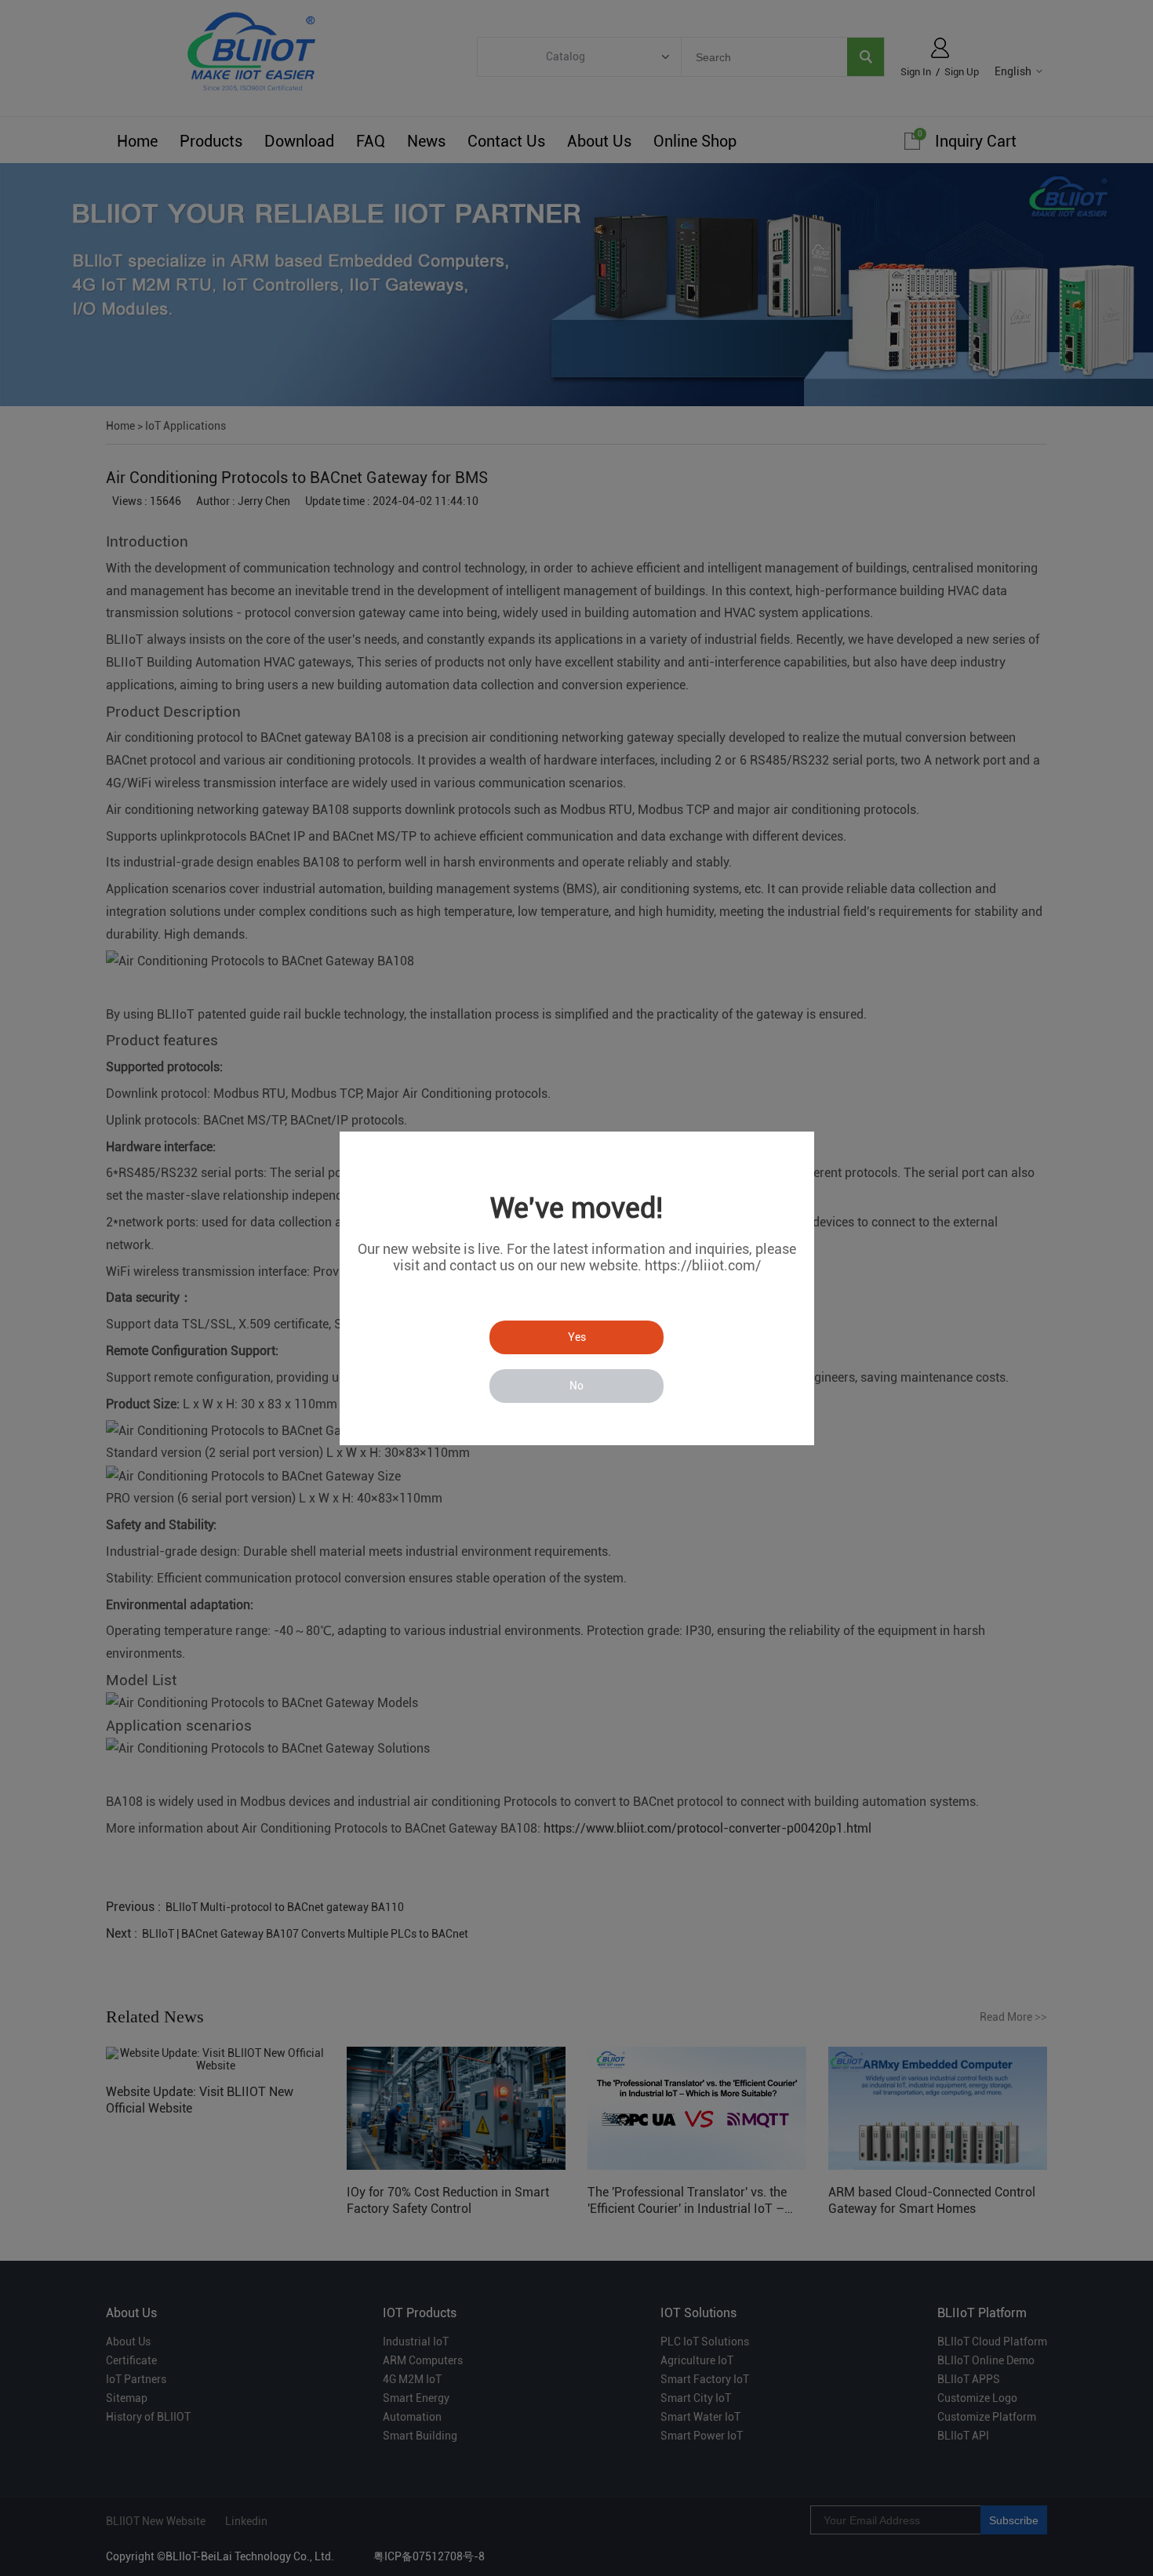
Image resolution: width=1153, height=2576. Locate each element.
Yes (577, 1337)
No (576, 1386)
